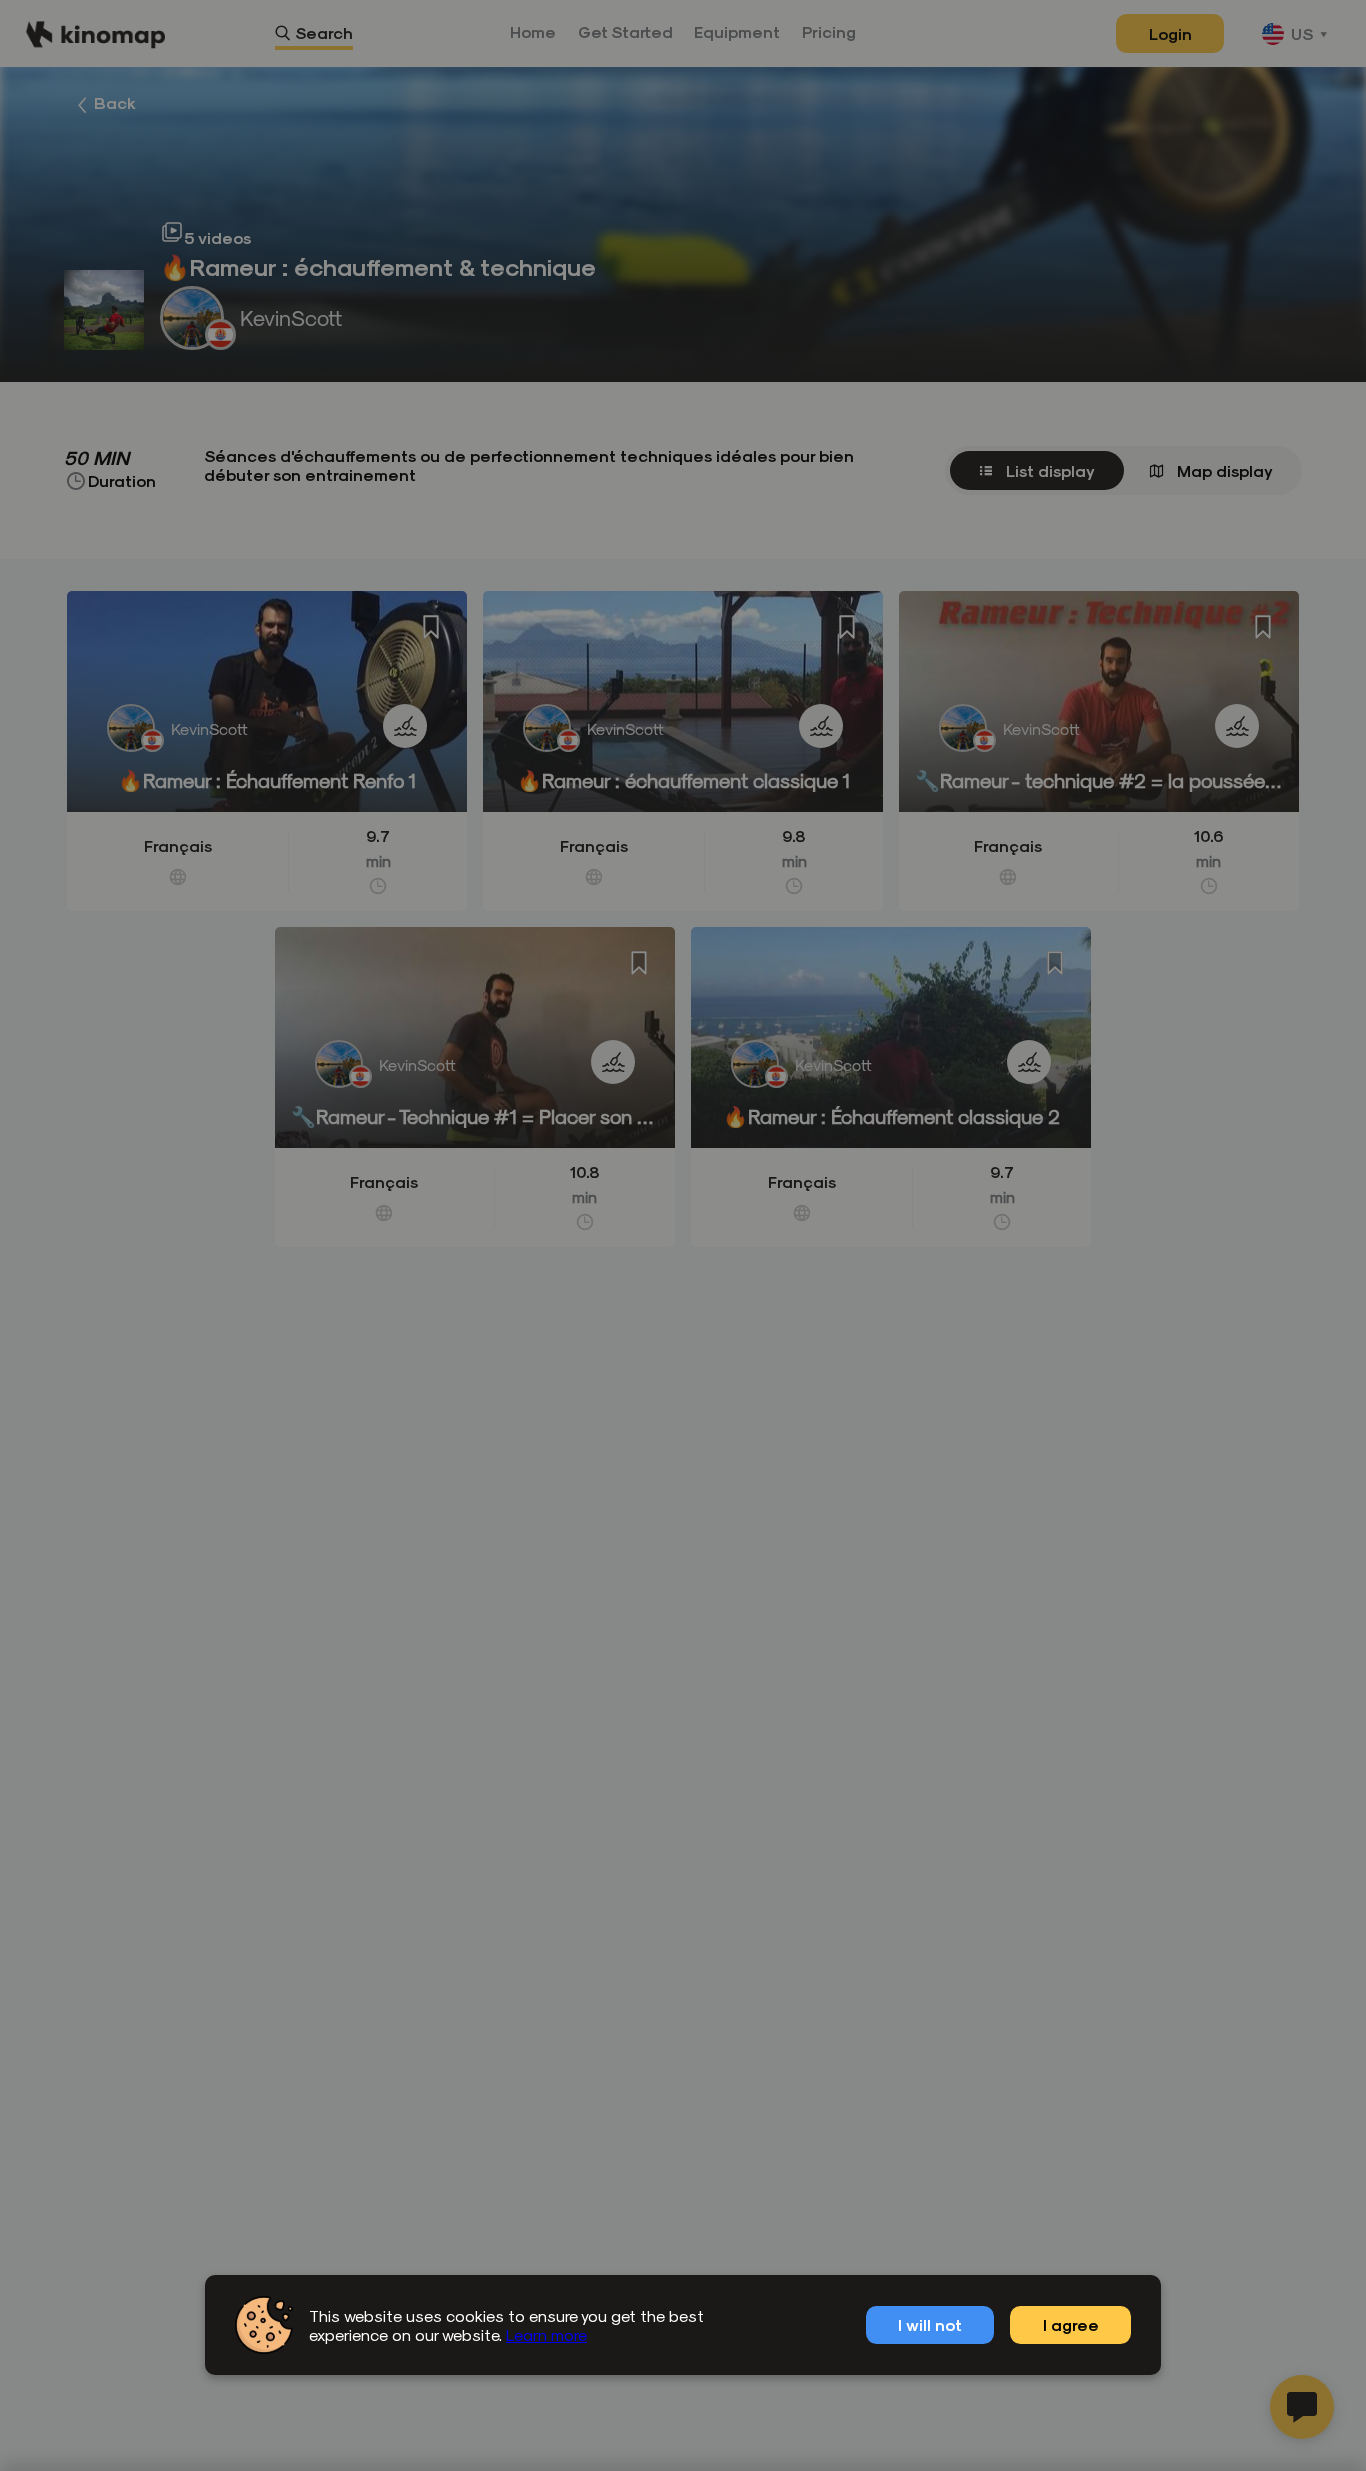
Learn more (546, 2334)
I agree (1071, 2324)
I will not (930, 2324)
